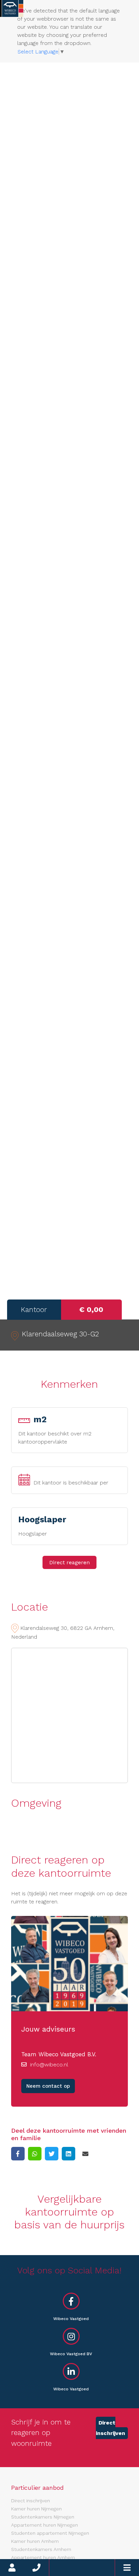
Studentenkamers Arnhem (41, 2549)
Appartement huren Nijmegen (45, 2525)
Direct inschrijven (110, 2428)
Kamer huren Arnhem (35, 2541)
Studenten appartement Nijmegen (50, 2533)
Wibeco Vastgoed (71, 2319)
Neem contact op (48, 2086)
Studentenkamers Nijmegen (43, 2517)
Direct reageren (69, 1562)
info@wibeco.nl (49, 2065)
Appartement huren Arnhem (43, 2557)
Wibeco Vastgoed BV (71, 2354)
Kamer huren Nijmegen (36, 2509)
